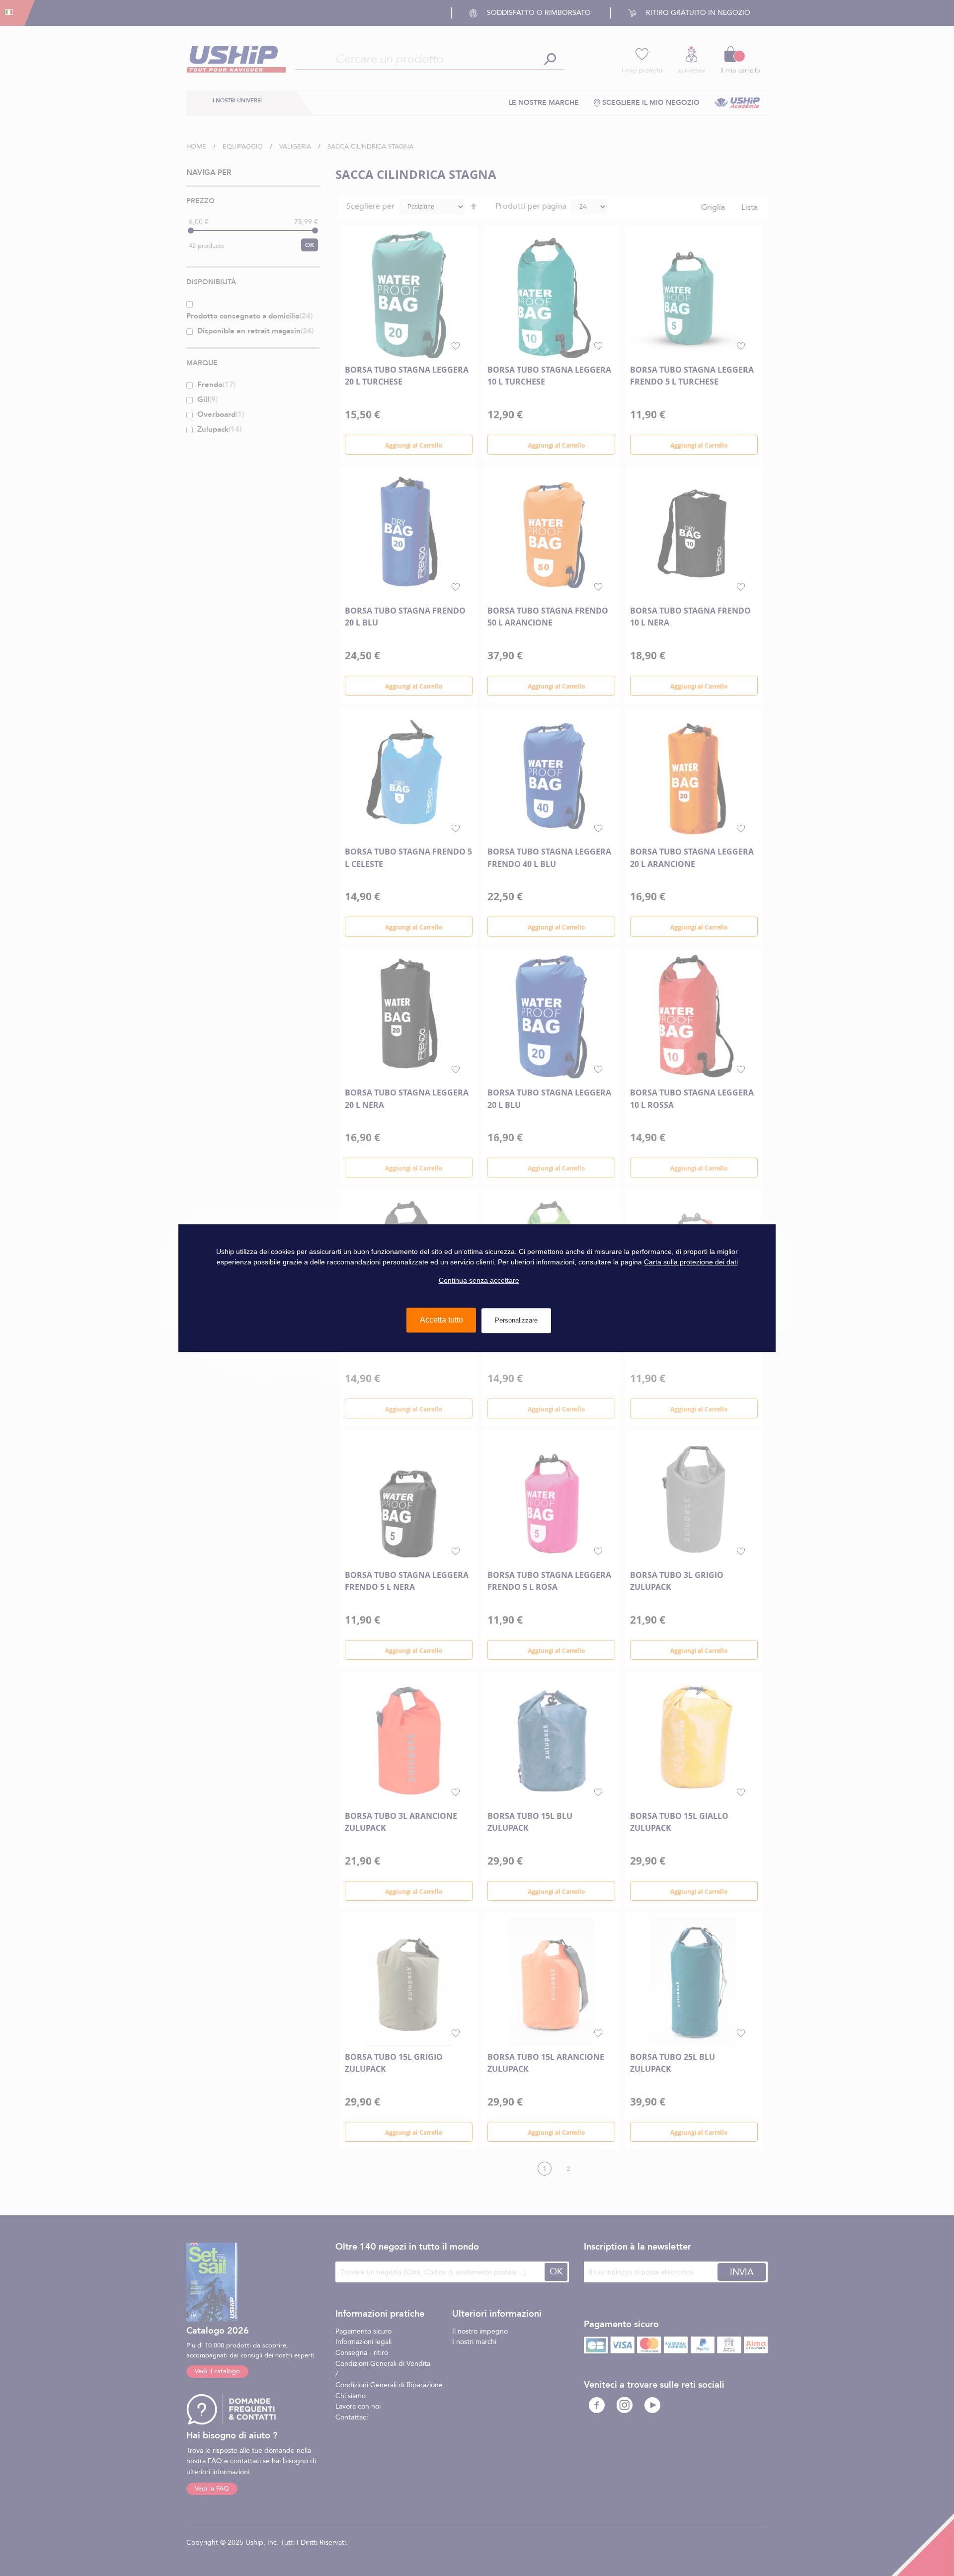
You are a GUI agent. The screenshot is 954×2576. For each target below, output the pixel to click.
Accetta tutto (441, 1320)
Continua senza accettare (479, 1280)
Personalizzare (516, 1320)
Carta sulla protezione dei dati (691, 1262)
